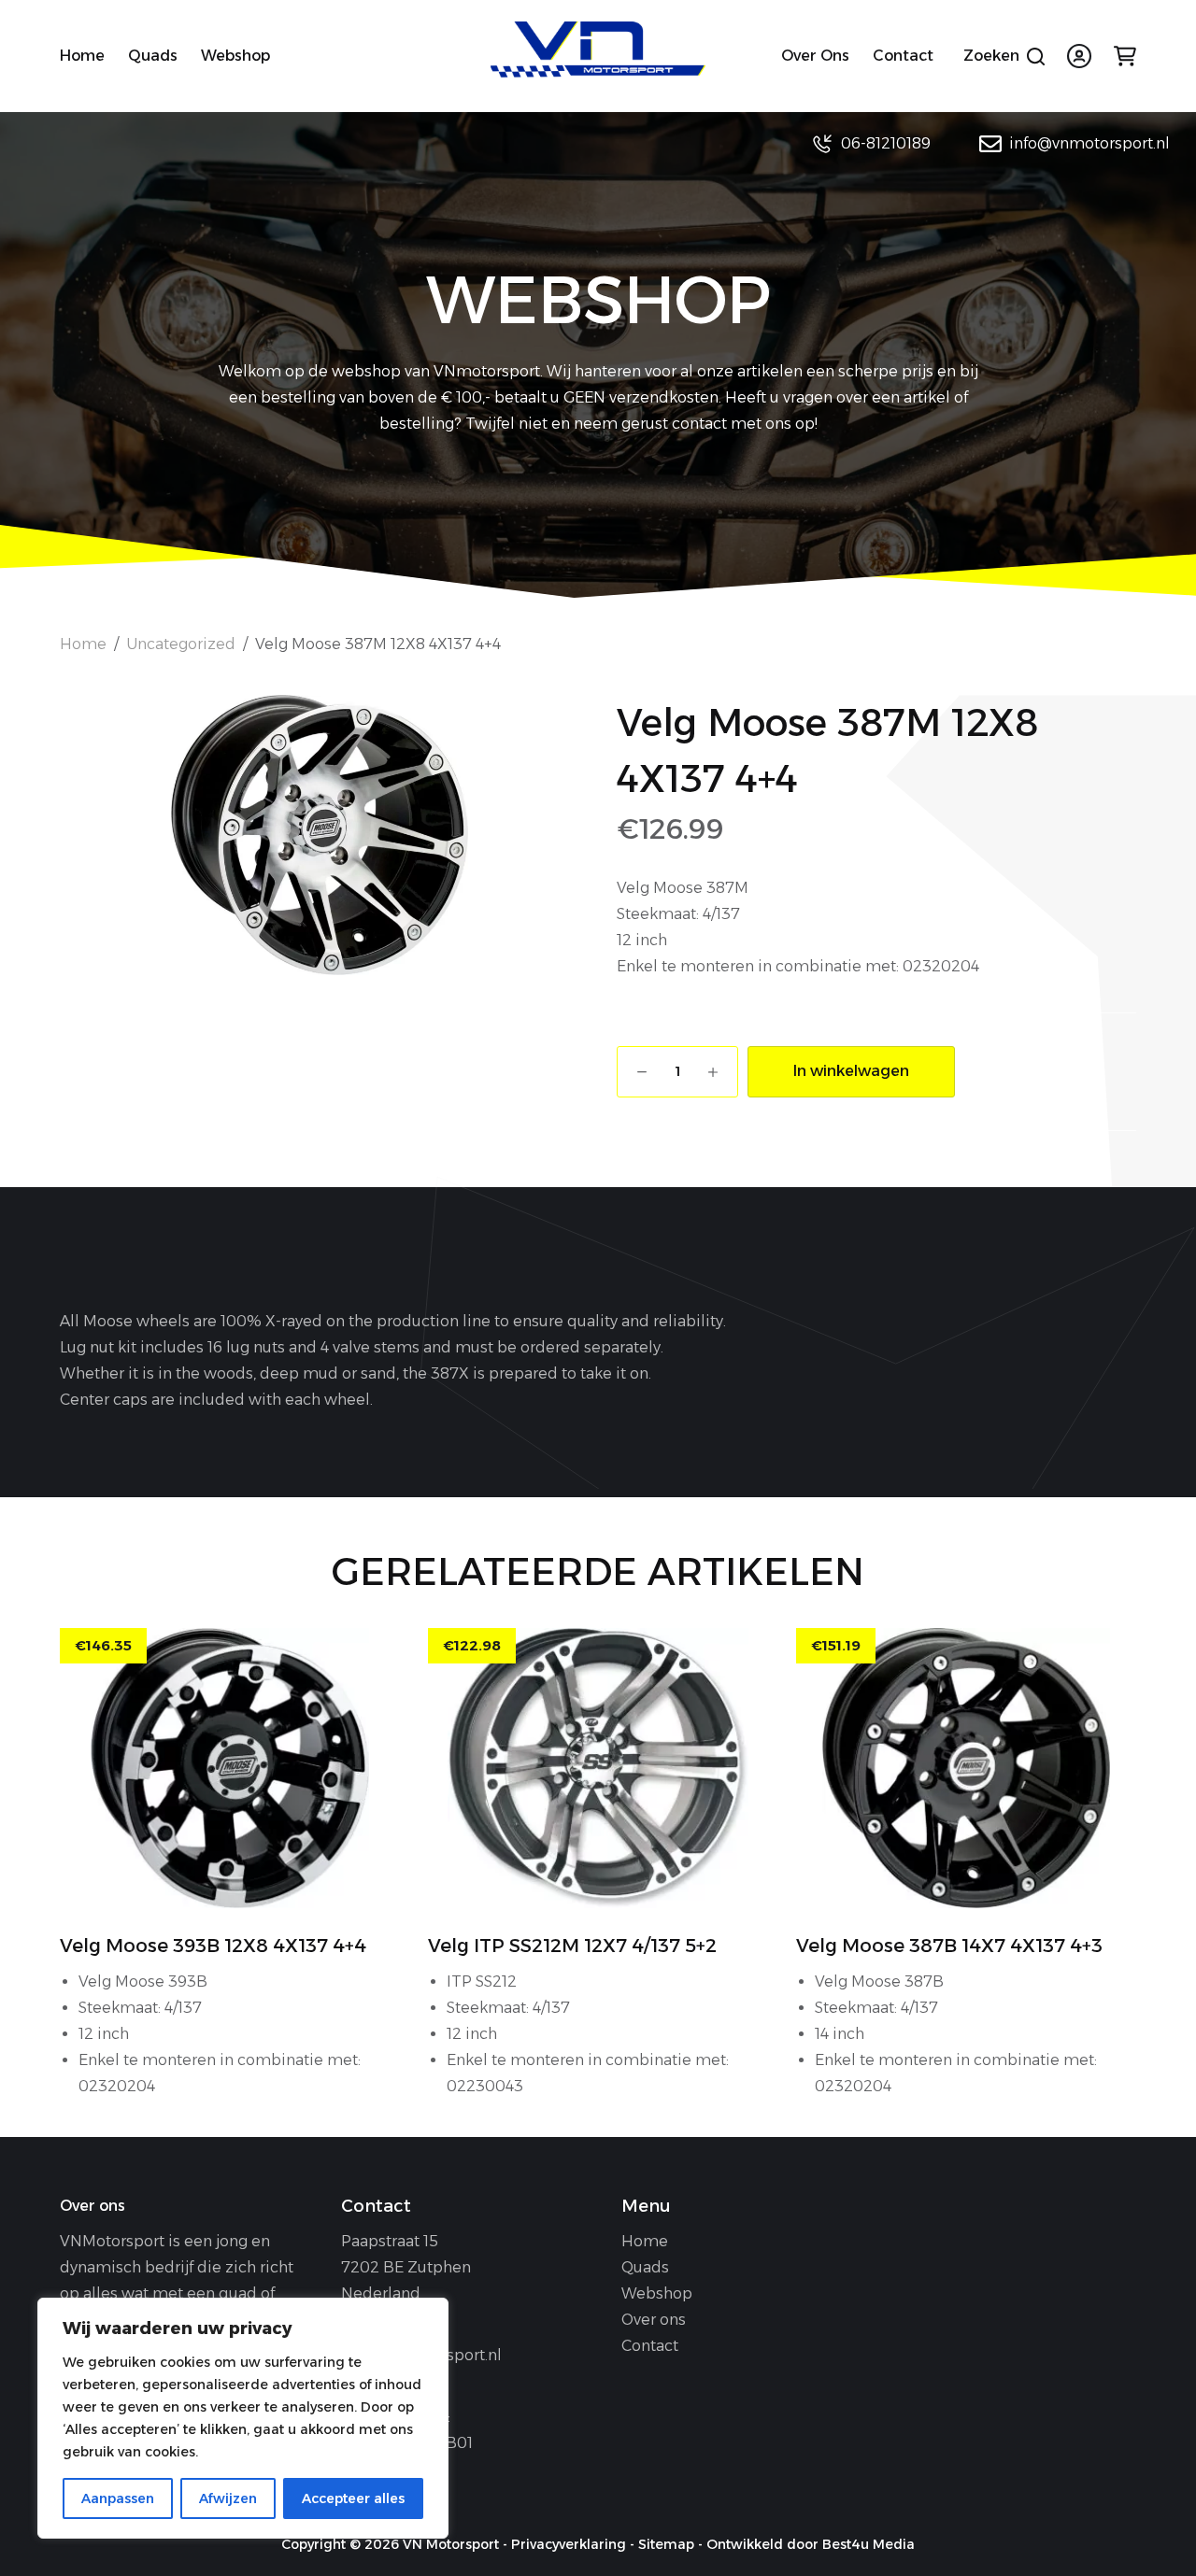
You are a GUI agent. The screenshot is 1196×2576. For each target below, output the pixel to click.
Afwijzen (228, 2498)
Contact (903, 56)
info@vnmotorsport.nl (1089, 143)
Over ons (815, 56)
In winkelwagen (851, 1071)
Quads (153, 56)
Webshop (235, 56)
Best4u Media (869, 2544)
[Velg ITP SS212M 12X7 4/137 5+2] (598, 1768)
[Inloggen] (1079, 56)
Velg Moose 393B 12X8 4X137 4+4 (213, 1946)
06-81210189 (886, 143)
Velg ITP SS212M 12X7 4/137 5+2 (572, 1946)
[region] (243, 2418)
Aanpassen (118, 2498)
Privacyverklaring (569, 2544)
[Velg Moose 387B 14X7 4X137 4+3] (966, 1768)
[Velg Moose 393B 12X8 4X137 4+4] (230, 1768)
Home (82, 56)
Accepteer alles (353, 2498)
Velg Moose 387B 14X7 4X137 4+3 (949, 1946)
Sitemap (666, 2544)
